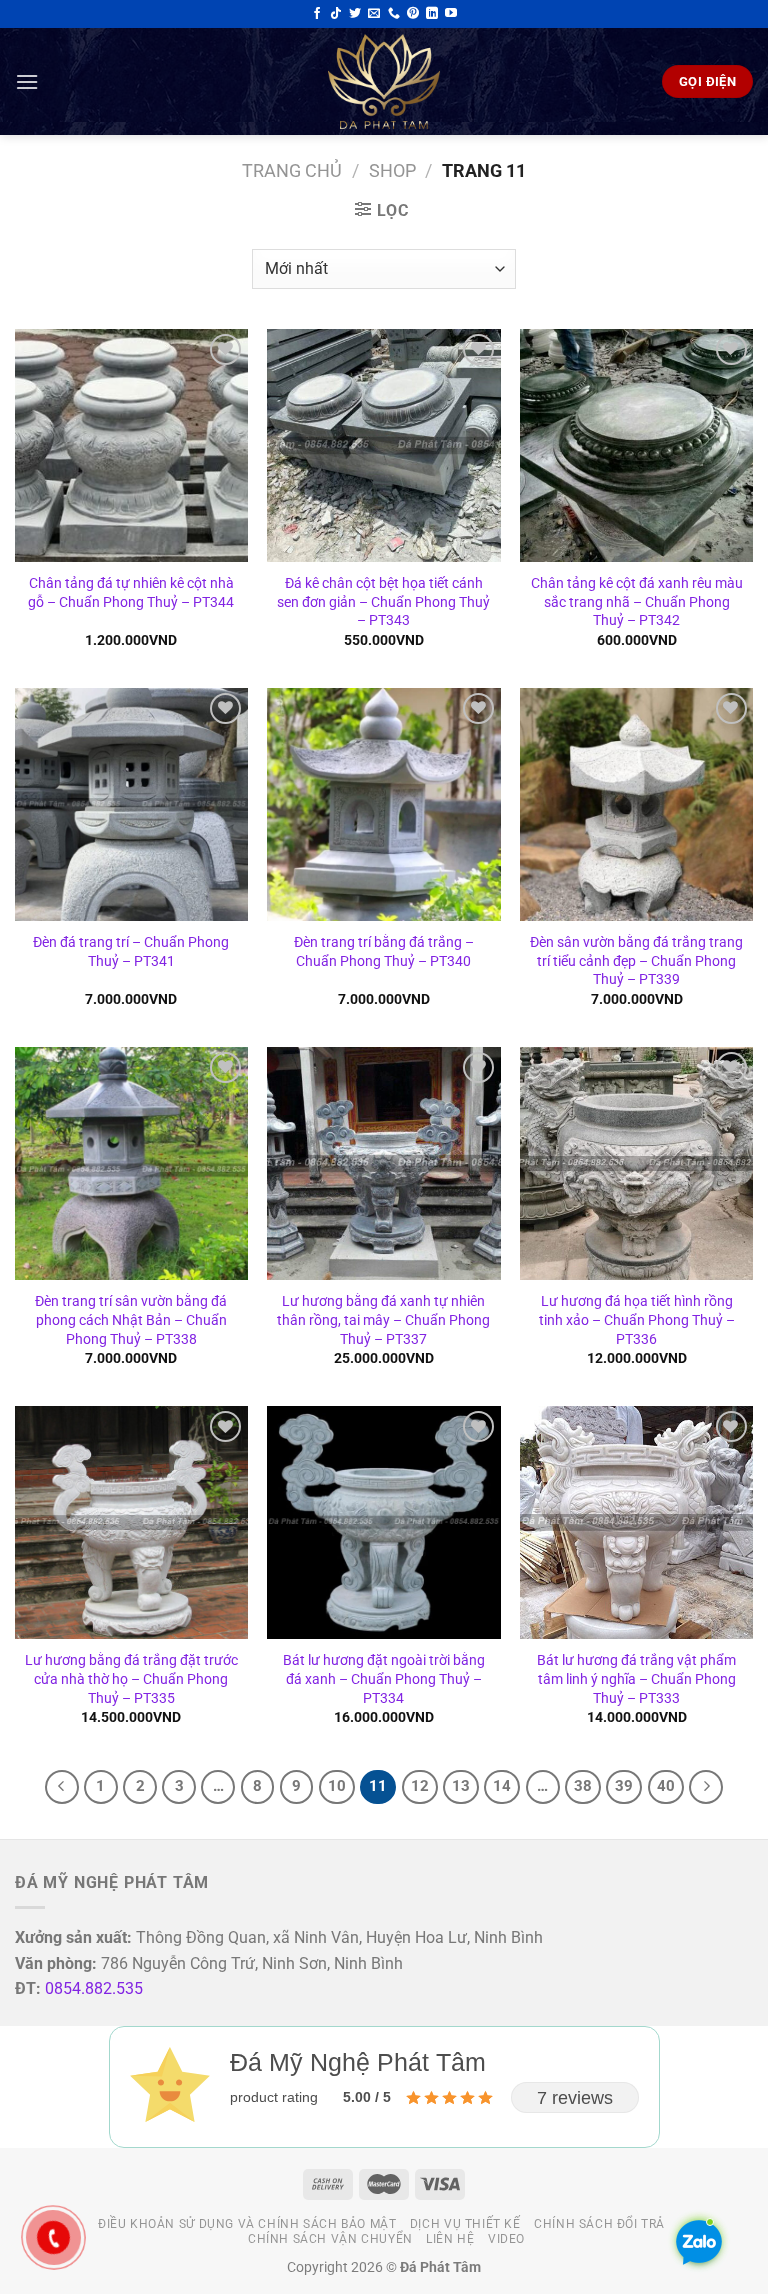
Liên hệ (450, 2239)
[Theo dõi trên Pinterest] (413, 14)
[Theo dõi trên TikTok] (336, 14)
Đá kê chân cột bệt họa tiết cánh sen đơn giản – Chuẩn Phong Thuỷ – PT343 (383, 602)
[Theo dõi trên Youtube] (451, 14)
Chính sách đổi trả (599, 2224)
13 (461, 1786)
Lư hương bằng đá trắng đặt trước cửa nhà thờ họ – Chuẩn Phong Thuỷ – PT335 (131, 1679)
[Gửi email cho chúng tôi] (374, 14)
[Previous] (62, 1787)
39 (624, 1786)
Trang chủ (292, 170)
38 (583, 1786)
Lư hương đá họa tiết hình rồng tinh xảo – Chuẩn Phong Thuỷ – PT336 (637, 1320)
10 (337, 1786)
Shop (392, 170)
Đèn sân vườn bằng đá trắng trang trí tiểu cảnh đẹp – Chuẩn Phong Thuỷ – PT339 (636, 961)
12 (420, 1786)
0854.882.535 (94, 1988)
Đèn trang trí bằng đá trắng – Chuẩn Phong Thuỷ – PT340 (384, 952)
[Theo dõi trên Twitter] (355, 14)
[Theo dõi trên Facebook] (317, 14)
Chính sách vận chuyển (330, 2239)
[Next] (706, 1787)
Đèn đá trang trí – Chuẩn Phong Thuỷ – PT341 (131, 952)
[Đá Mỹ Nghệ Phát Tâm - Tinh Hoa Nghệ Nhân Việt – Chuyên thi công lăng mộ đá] (384, 81)
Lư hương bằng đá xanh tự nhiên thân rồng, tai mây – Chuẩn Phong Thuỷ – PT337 (383, 1320)
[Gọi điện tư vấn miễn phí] (394, 14)
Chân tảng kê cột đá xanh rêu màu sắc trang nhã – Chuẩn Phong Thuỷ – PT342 (637, 602)
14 (502, 1786)
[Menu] (27, 81)
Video (506, 2239)
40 (666, 1786)
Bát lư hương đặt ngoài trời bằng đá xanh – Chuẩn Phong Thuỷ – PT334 (384, 1679)
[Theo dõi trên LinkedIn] (432, 14)
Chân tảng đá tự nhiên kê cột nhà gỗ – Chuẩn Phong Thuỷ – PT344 (131, 593)
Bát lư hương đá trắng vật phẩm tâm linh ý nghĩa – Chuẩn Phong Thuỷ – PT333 (636, 1679)
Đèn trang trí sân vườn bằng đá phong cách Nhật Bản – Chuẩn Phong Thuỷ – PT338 (131, 1320)
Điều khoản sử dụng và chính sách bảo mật (247, 2224)
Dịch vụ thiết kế (465, 2224)
